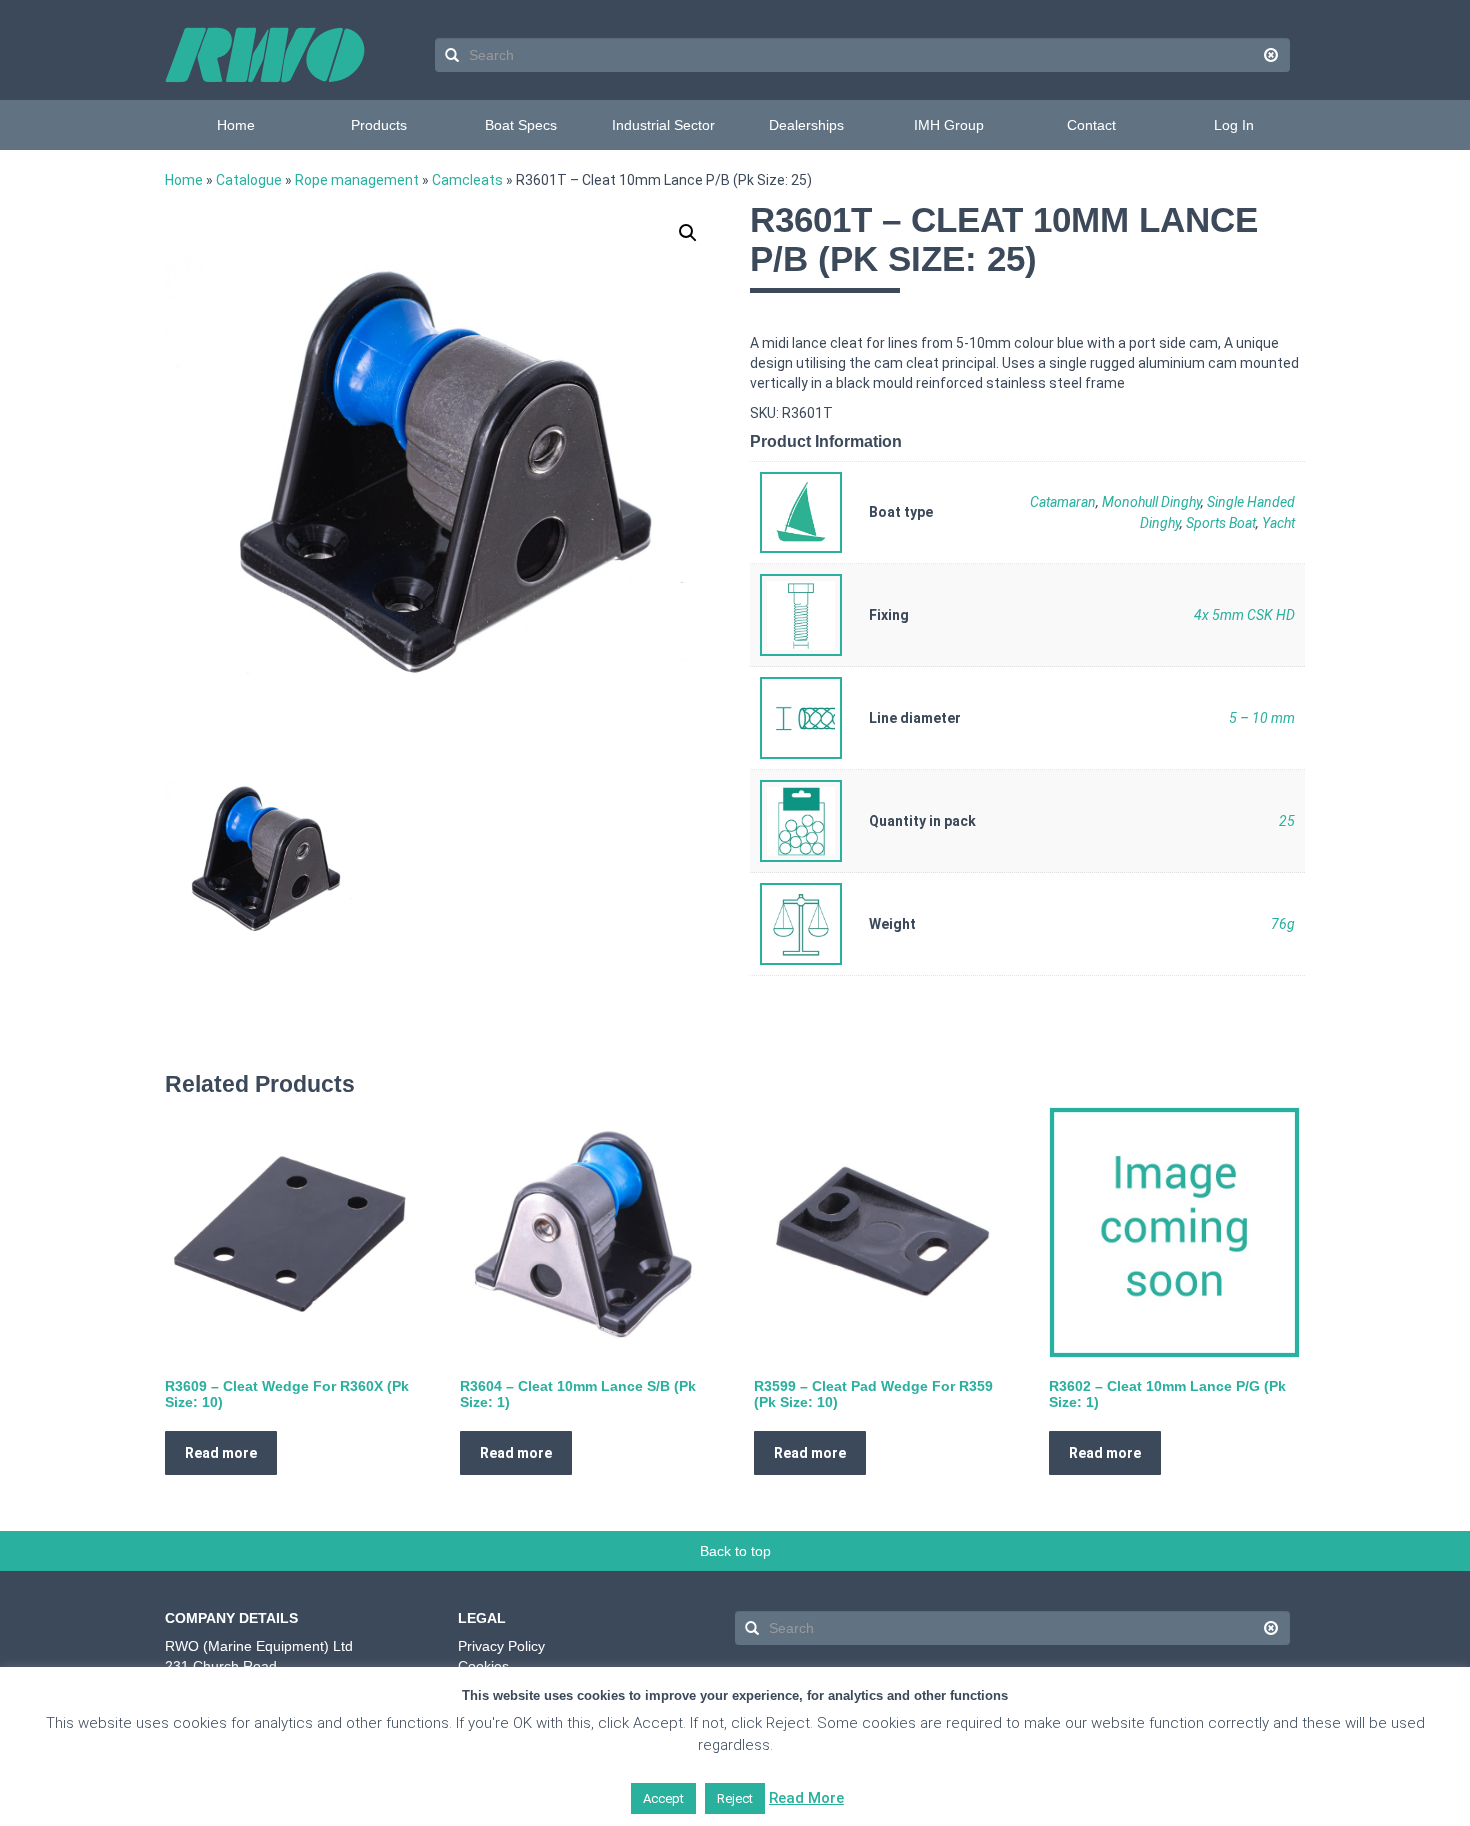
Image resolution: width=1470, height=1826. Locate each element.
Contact (1091, 125)
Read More (806, 1798)
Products (379, 125)
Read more (221, 1453)
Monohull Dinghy (1151, 502)
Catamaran (1063, 502)
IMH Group (949, 125)
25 (1287, 821)
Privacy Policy (501, 1646)
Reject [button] (735, 1798)
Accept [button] (663, 1798)
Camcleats (467, 180)
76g (1283, 924)
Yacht (1278, 523)
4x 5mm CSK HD (1244, 615)
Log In (1234, 125)
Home (236, 125)
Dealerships (806, 125)
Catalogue (249, 180)
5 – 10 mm (1262, 718)
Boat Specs (521, 125)
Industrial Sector (663, 125)
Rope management (357, 180)
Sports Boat (1221, 523)
